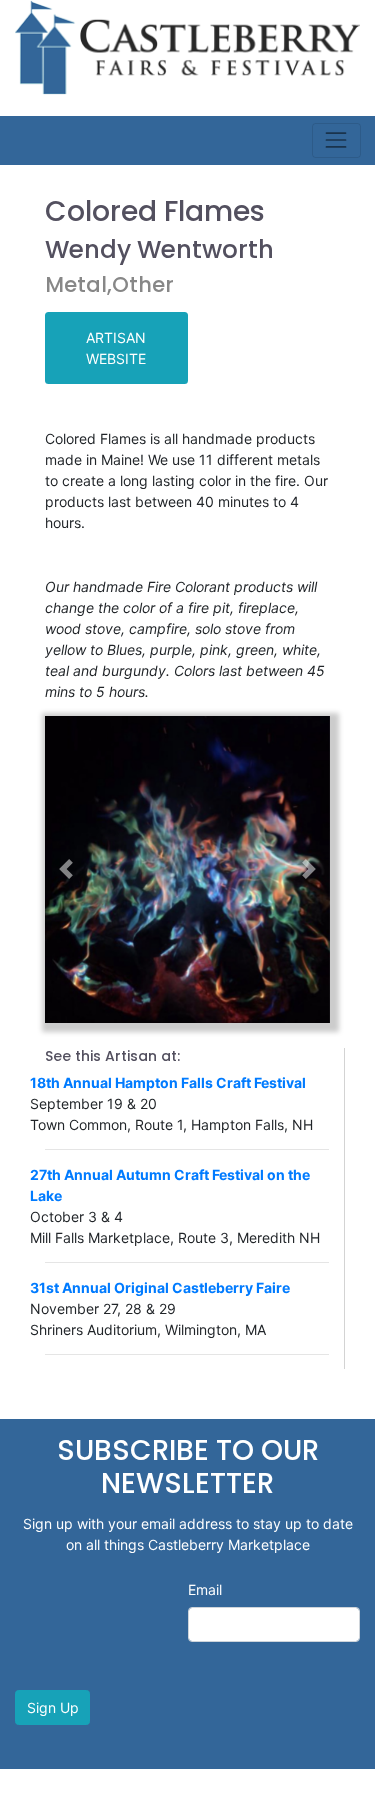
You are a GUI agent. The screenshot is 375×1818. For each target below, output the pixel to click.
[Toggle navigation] (336, 140)
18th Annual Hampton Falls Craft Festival (168, 1082)
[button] (66, 869)
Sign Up (53, 1707)
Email (205, 1589)
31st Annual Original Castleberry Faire (160, 1287)
